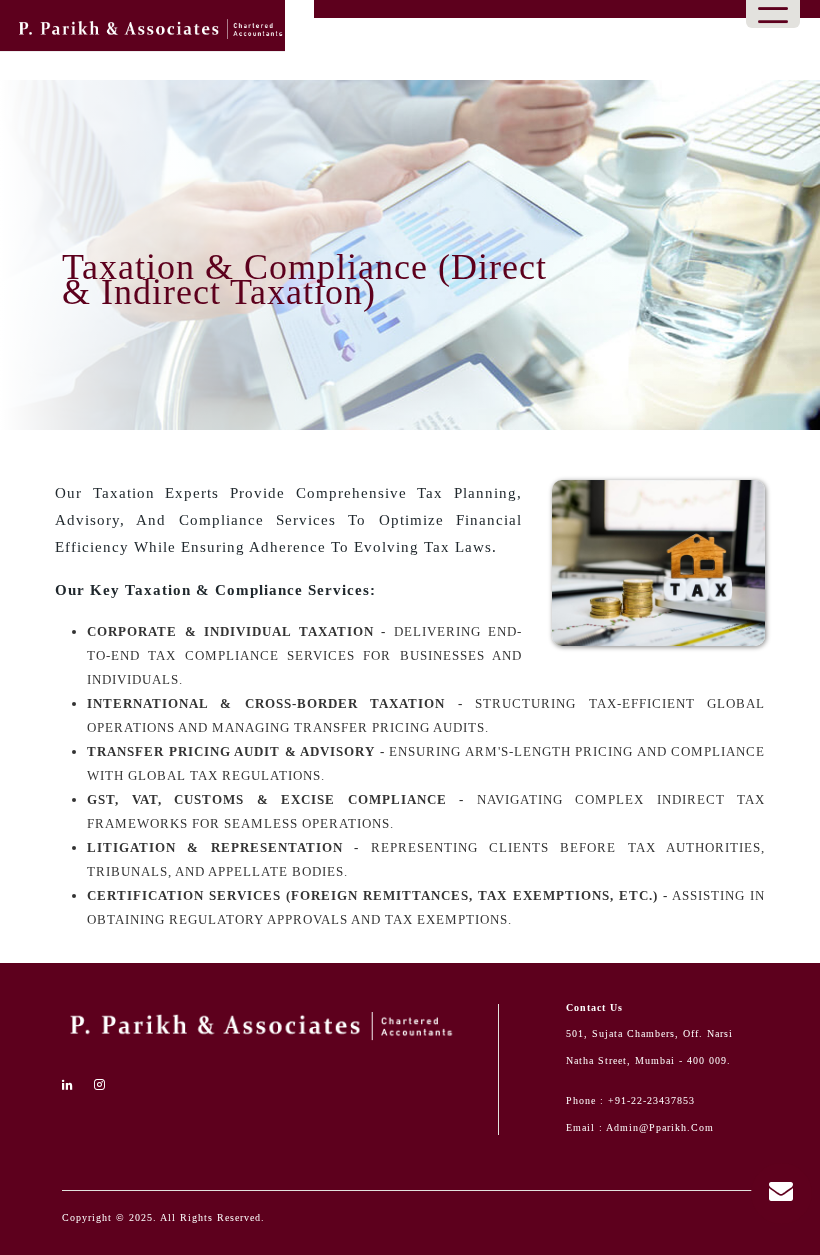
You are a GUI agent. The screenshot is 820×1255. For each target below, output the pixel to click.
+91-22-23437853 (651, 1100)
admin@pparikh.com (660, 1127)
